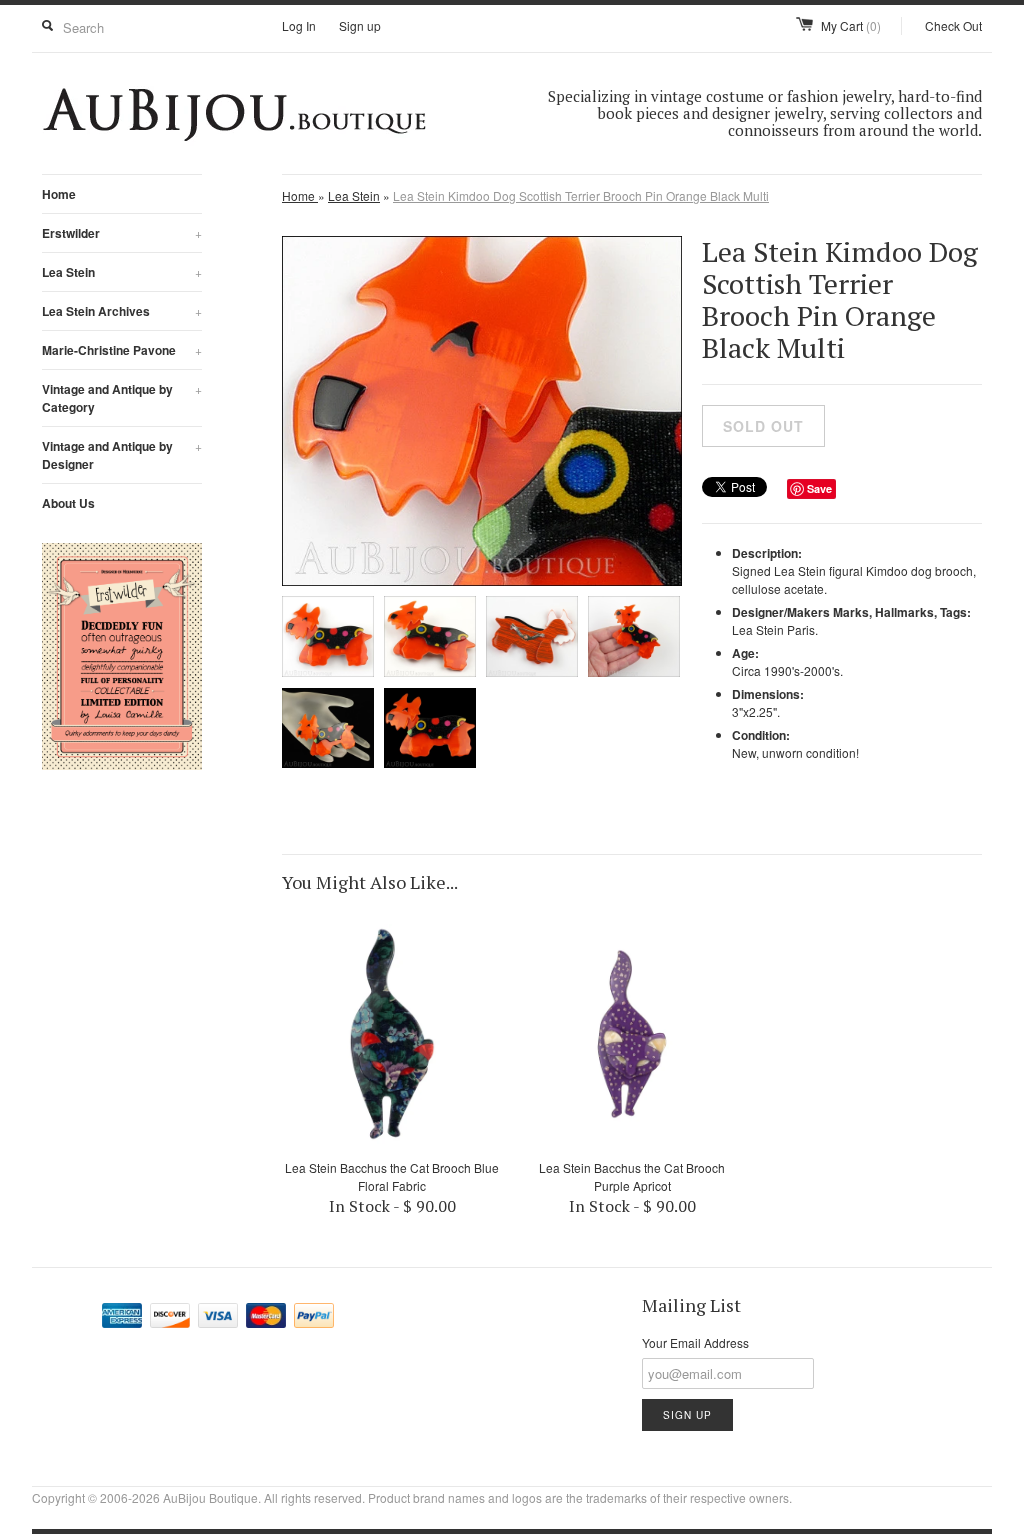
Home (59, 194)
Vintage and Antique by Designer (122, 455)
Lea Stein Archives (122, 311)
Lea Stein (122, 272)
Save (819, 488)
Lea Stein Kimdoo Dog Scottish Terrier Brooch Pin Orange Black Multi (581, 195)
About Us (68, 503)
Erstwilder (122, 233)
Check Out (953, 25)
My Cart (851, 25)
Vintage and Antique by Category (122, 398)
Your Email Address (695, 1342)
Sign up (360, 25)
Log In (299, 25)
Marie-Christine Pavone (122, 350)
